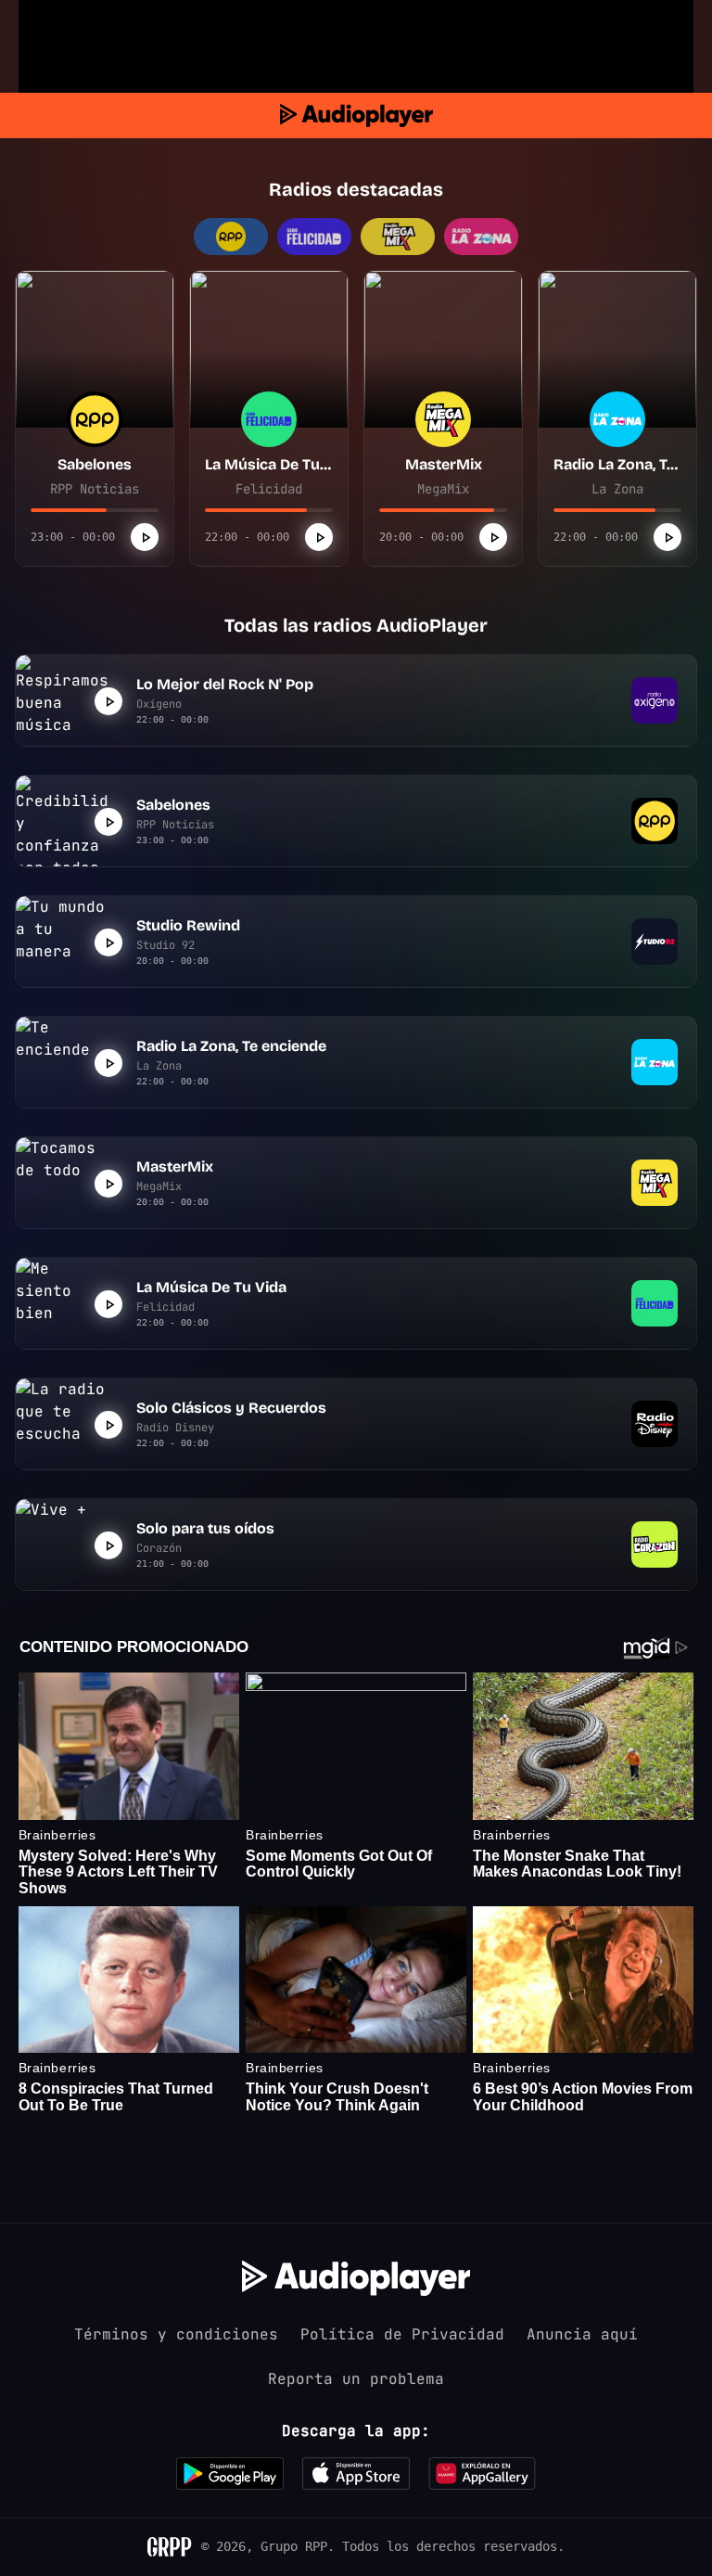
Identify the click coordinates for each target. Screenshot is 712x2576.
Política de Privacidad (402, 2334)
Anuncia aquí (582, 2334)
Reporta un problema (356, 2379)
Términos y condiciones (176, 2334)
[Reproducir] (145, 537)
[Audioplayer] (356, 115)
